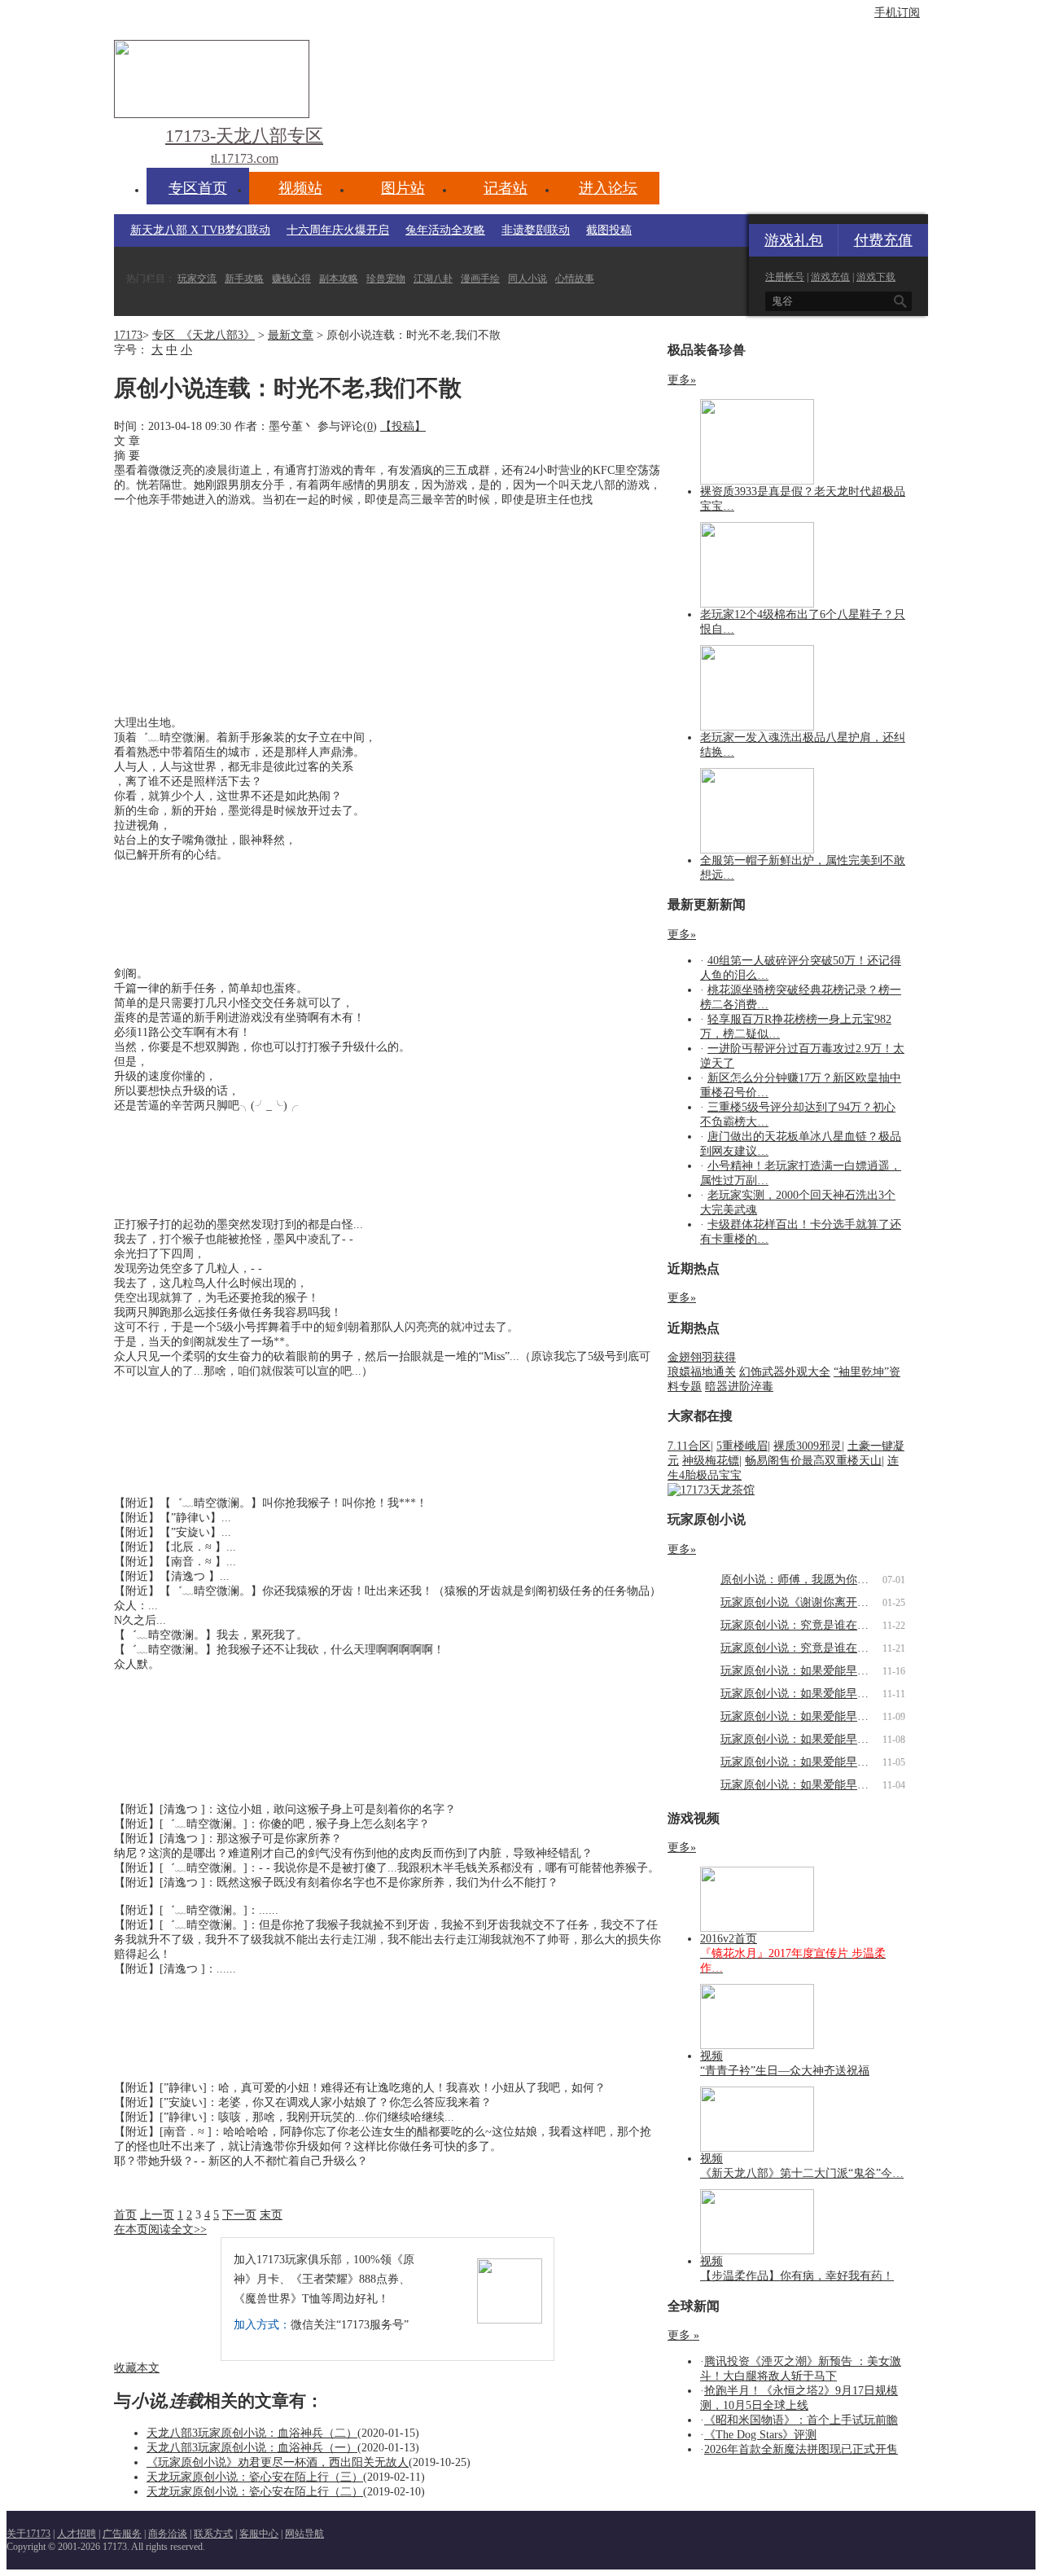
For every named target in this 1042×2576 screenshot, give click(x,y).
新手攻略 (244, 279)
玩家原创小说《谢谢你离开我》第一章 (817, 1602)
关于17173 (28, 2534)
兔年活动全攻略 (445, 230)
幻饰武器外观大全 (785, 1372)
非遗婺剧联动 (536, 230)
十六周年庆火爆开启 (338, 230)
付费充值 (883, 240)
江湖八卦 (433, 279)
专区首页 (198, 188)
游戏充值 (830, 277)
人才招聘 (77, 2534)
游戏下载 (876, 277)
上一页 (157, 2215)
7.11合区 (689, 1446)
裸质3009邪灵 (808, 1446)
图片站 (403, 188)
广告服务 (122, 2534)
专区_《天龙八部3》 (204, 335)
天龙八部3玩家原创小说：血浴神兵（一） (252, 2448)
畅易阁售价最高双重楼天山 (813, 1461)
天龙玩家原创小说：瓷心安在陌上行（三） (255, 2477)
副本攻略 (339, 279)
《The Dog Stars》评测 (760, 2435)
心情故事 (575, 279)
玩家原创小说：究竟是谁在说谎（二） (817, 1625)
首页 (125, 2215)
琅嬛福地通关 (702, 1372)
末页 (271, 2215)
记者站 (506, 188)
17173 (128, 335)
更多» (682, 380)
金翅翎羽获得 (702, 1357)
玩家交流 (197, 279)
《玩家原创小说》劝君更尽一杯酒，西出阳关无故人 (278, 2462)
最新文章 (291, 335)
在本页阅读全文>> (160, 2229)
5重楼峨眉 (742, 1446)
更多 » (683, 2335)
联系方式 (213, 2534)
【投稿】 (403, 426)
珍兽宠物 (386, 279)
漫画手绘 (480, 279)
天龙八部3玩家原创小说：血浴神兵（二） (252, 2433)
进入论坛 (608, 188)
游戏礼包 (794, 240)
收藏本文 (137, 2368)
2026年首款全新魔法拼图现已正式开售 (801, 2449)
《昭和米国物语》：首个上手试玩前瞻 (801, 2420)
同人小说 (528, 279)
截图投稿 (609, 230)
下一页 (239, 2215)
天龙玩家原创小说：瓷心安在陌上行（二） (255, 2492)
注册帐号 (785, 277)
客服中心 (259, 2534)
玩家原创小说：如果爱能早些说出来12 (817, 1671)
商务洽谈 (168, 2534)
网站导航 (304, 2534)
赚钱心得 (291, 279)
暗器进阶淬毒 (739, 1387)
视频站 (300, 188)
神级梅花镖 (711, 1461)
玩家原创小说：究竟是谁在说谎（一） (817, 1648)
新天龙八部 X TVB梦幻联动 (200, 230)
